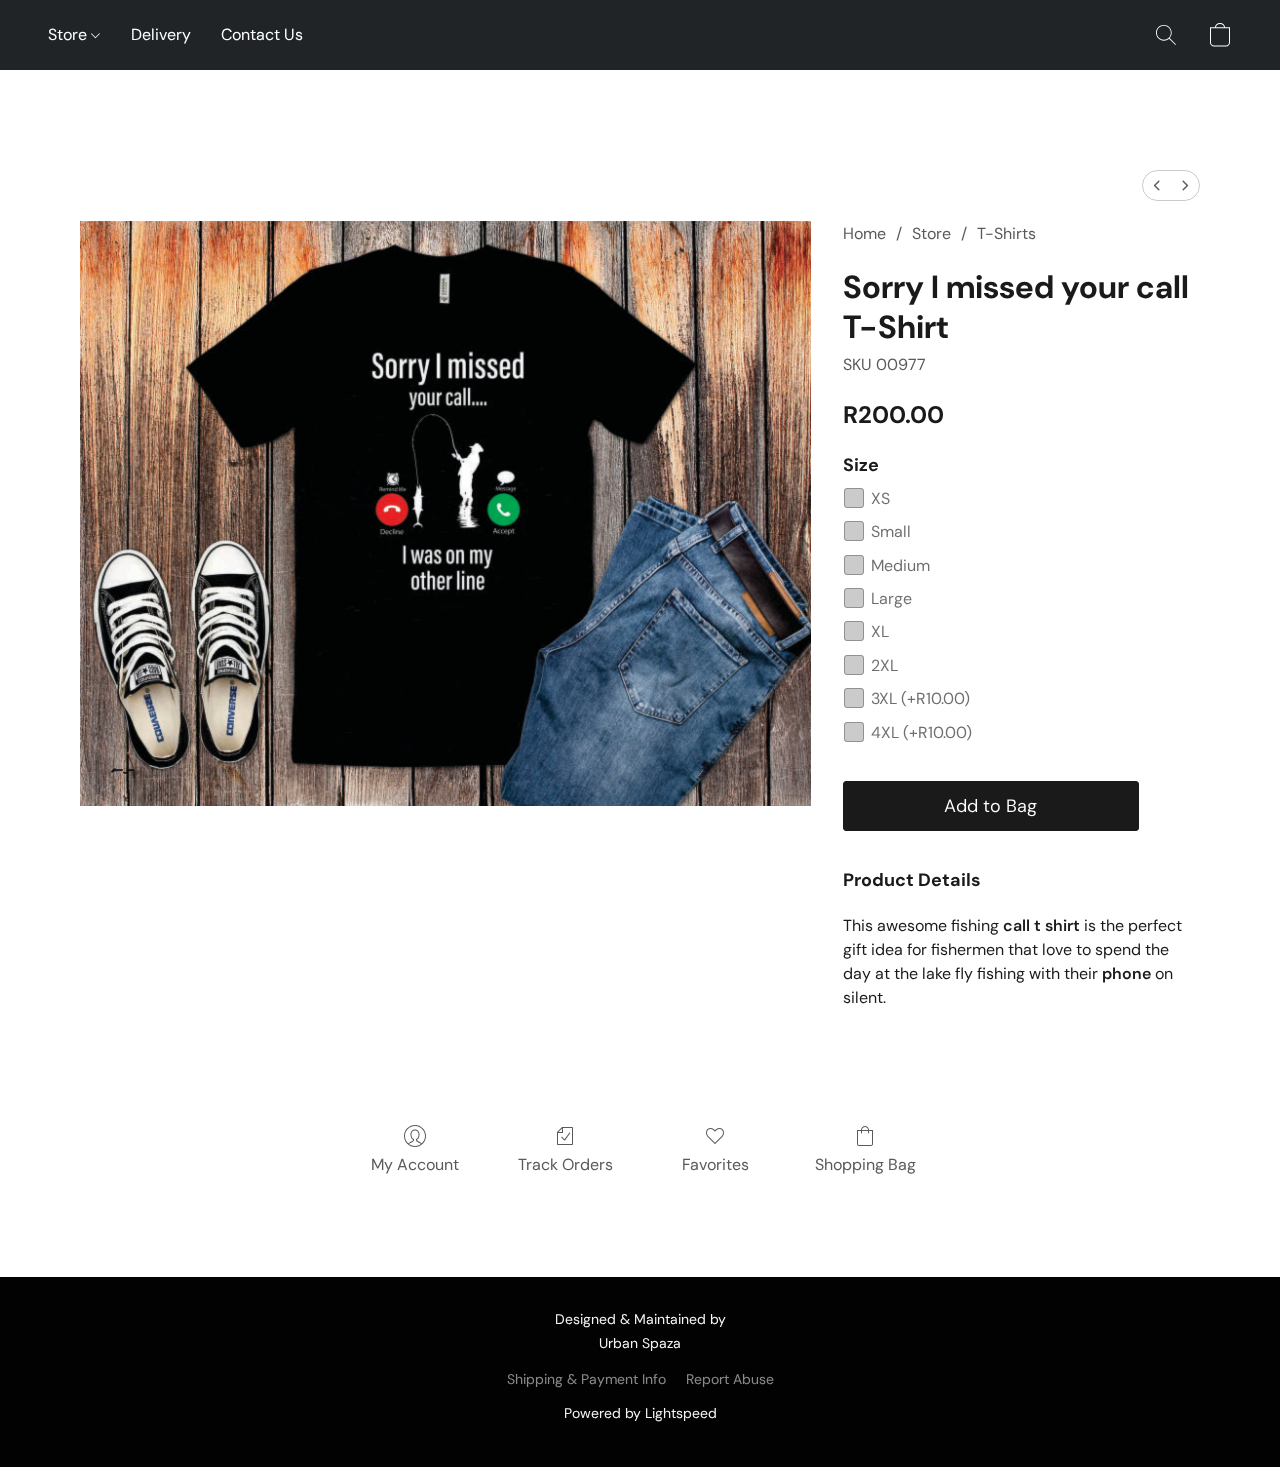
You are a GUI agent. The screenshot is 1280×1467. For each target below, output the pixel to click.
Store (69, 34)
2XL (884, 665)
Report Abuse (730, 1379)
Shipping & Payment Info (586, 1379)
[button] (1166, 35)
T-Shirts (1006, 233)
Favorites (715, 1164)
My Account (415, 1164)
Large (891, 598)
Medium (900, 565)
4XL (921, 732)
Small (891, 531)
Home (864, 233)
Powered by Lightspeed (640, 1413)
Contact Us (262, 34)
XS (880, 498)
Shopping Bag (865, 1164)
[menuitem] (1157, 185)
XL (880, 631)
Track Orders (565, 1164)
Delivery (161, 34)
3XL (920, 698)
